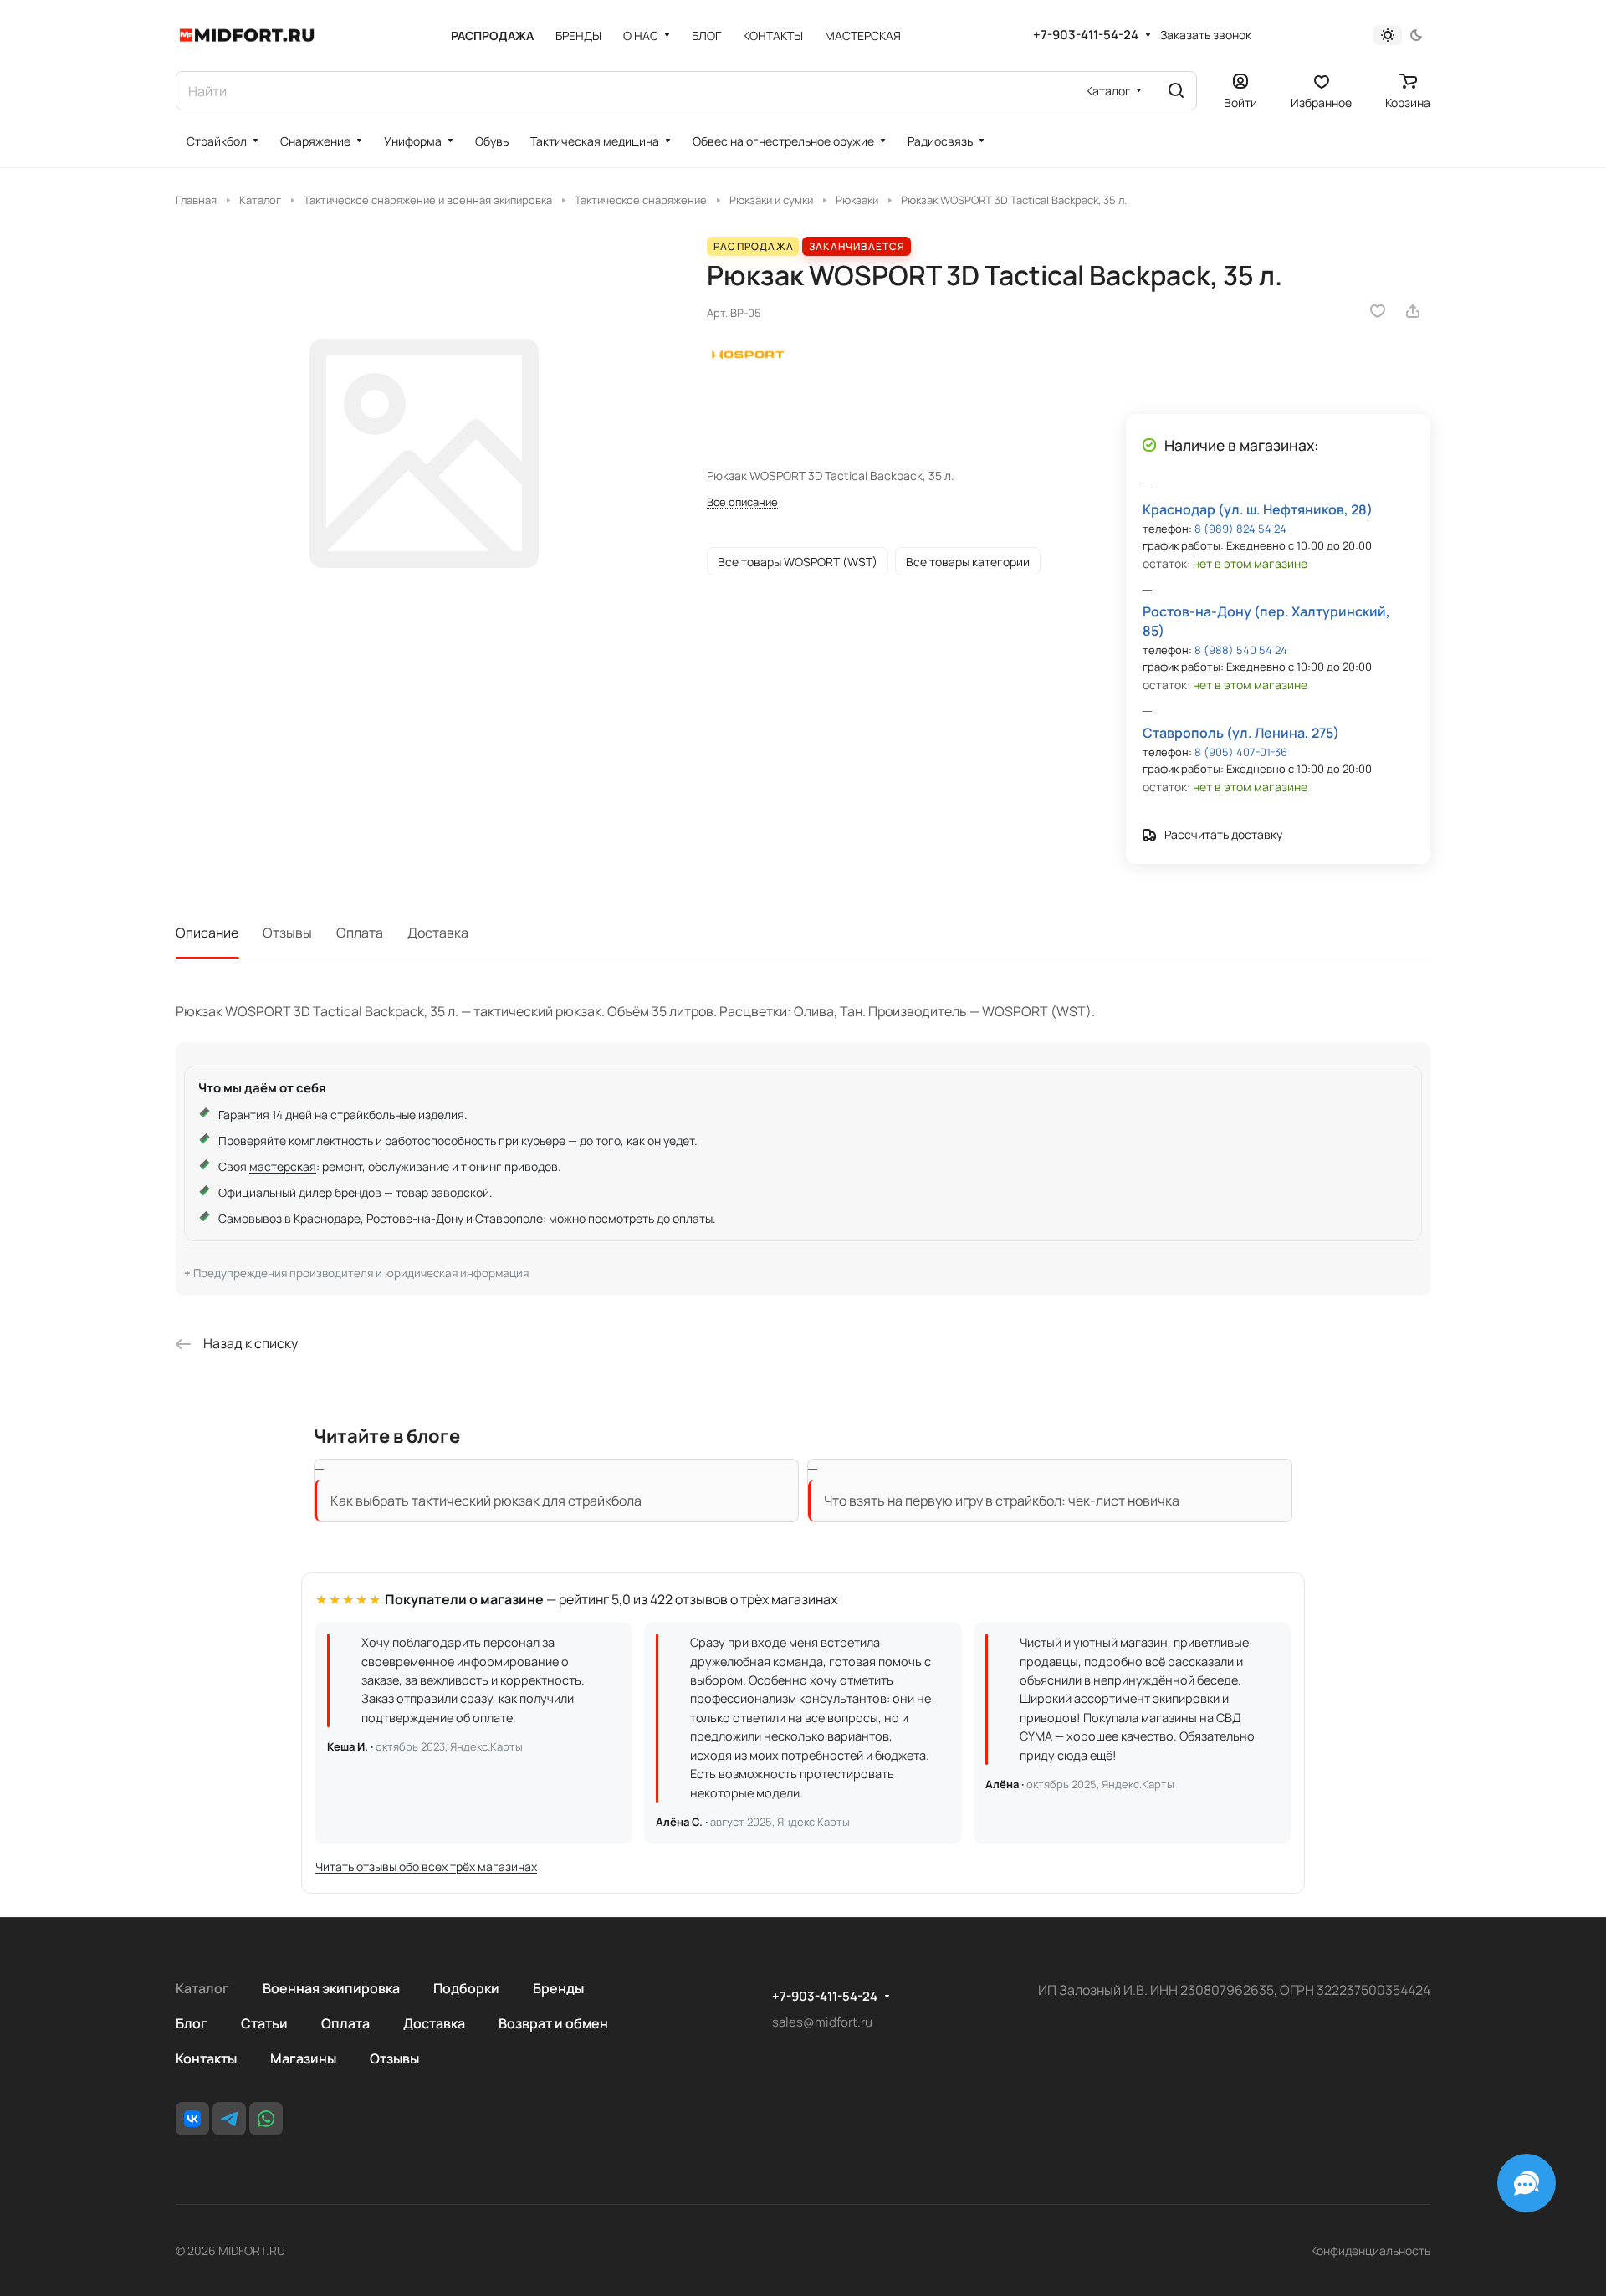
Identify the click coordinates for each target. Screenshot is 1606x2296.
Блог (192, 2023)
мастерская (283, 1166)
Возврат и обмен (553, 2023)
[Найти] (1176, 91)
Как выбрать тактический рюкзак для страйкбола (486, 1501)
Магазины (303, 2058)
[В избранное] (1378, 311)
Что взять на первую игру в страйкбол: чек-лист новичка (1002, 1501)
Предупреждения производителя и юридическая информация (361, 1273)
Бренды (558, 1988)
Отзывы (287, 933)
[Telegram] (229, 2119)
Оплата (360, 933)
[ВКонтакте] (192, 2119)
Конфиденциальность (1371, 2250)
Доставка (438, 933)
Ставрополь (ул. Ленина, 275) (1241, 733)
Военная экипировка (331, 1988)
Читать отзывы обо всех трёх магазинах (426, 1866)
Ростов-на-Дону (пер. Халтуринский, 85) (1266, 621)
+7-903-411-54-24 (1086, 35)
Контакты (206, 2058)
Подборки (466, 1988)
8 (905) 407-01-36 (1241, 752)
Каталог (202, 1988)
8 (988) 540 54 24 (1241, 650)
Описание (207, 933)
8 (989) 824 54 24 (1240, 529)
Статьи (264, 2023)
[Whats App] (266, 2119)
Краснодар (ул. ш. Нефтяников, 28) (1258, 509)
